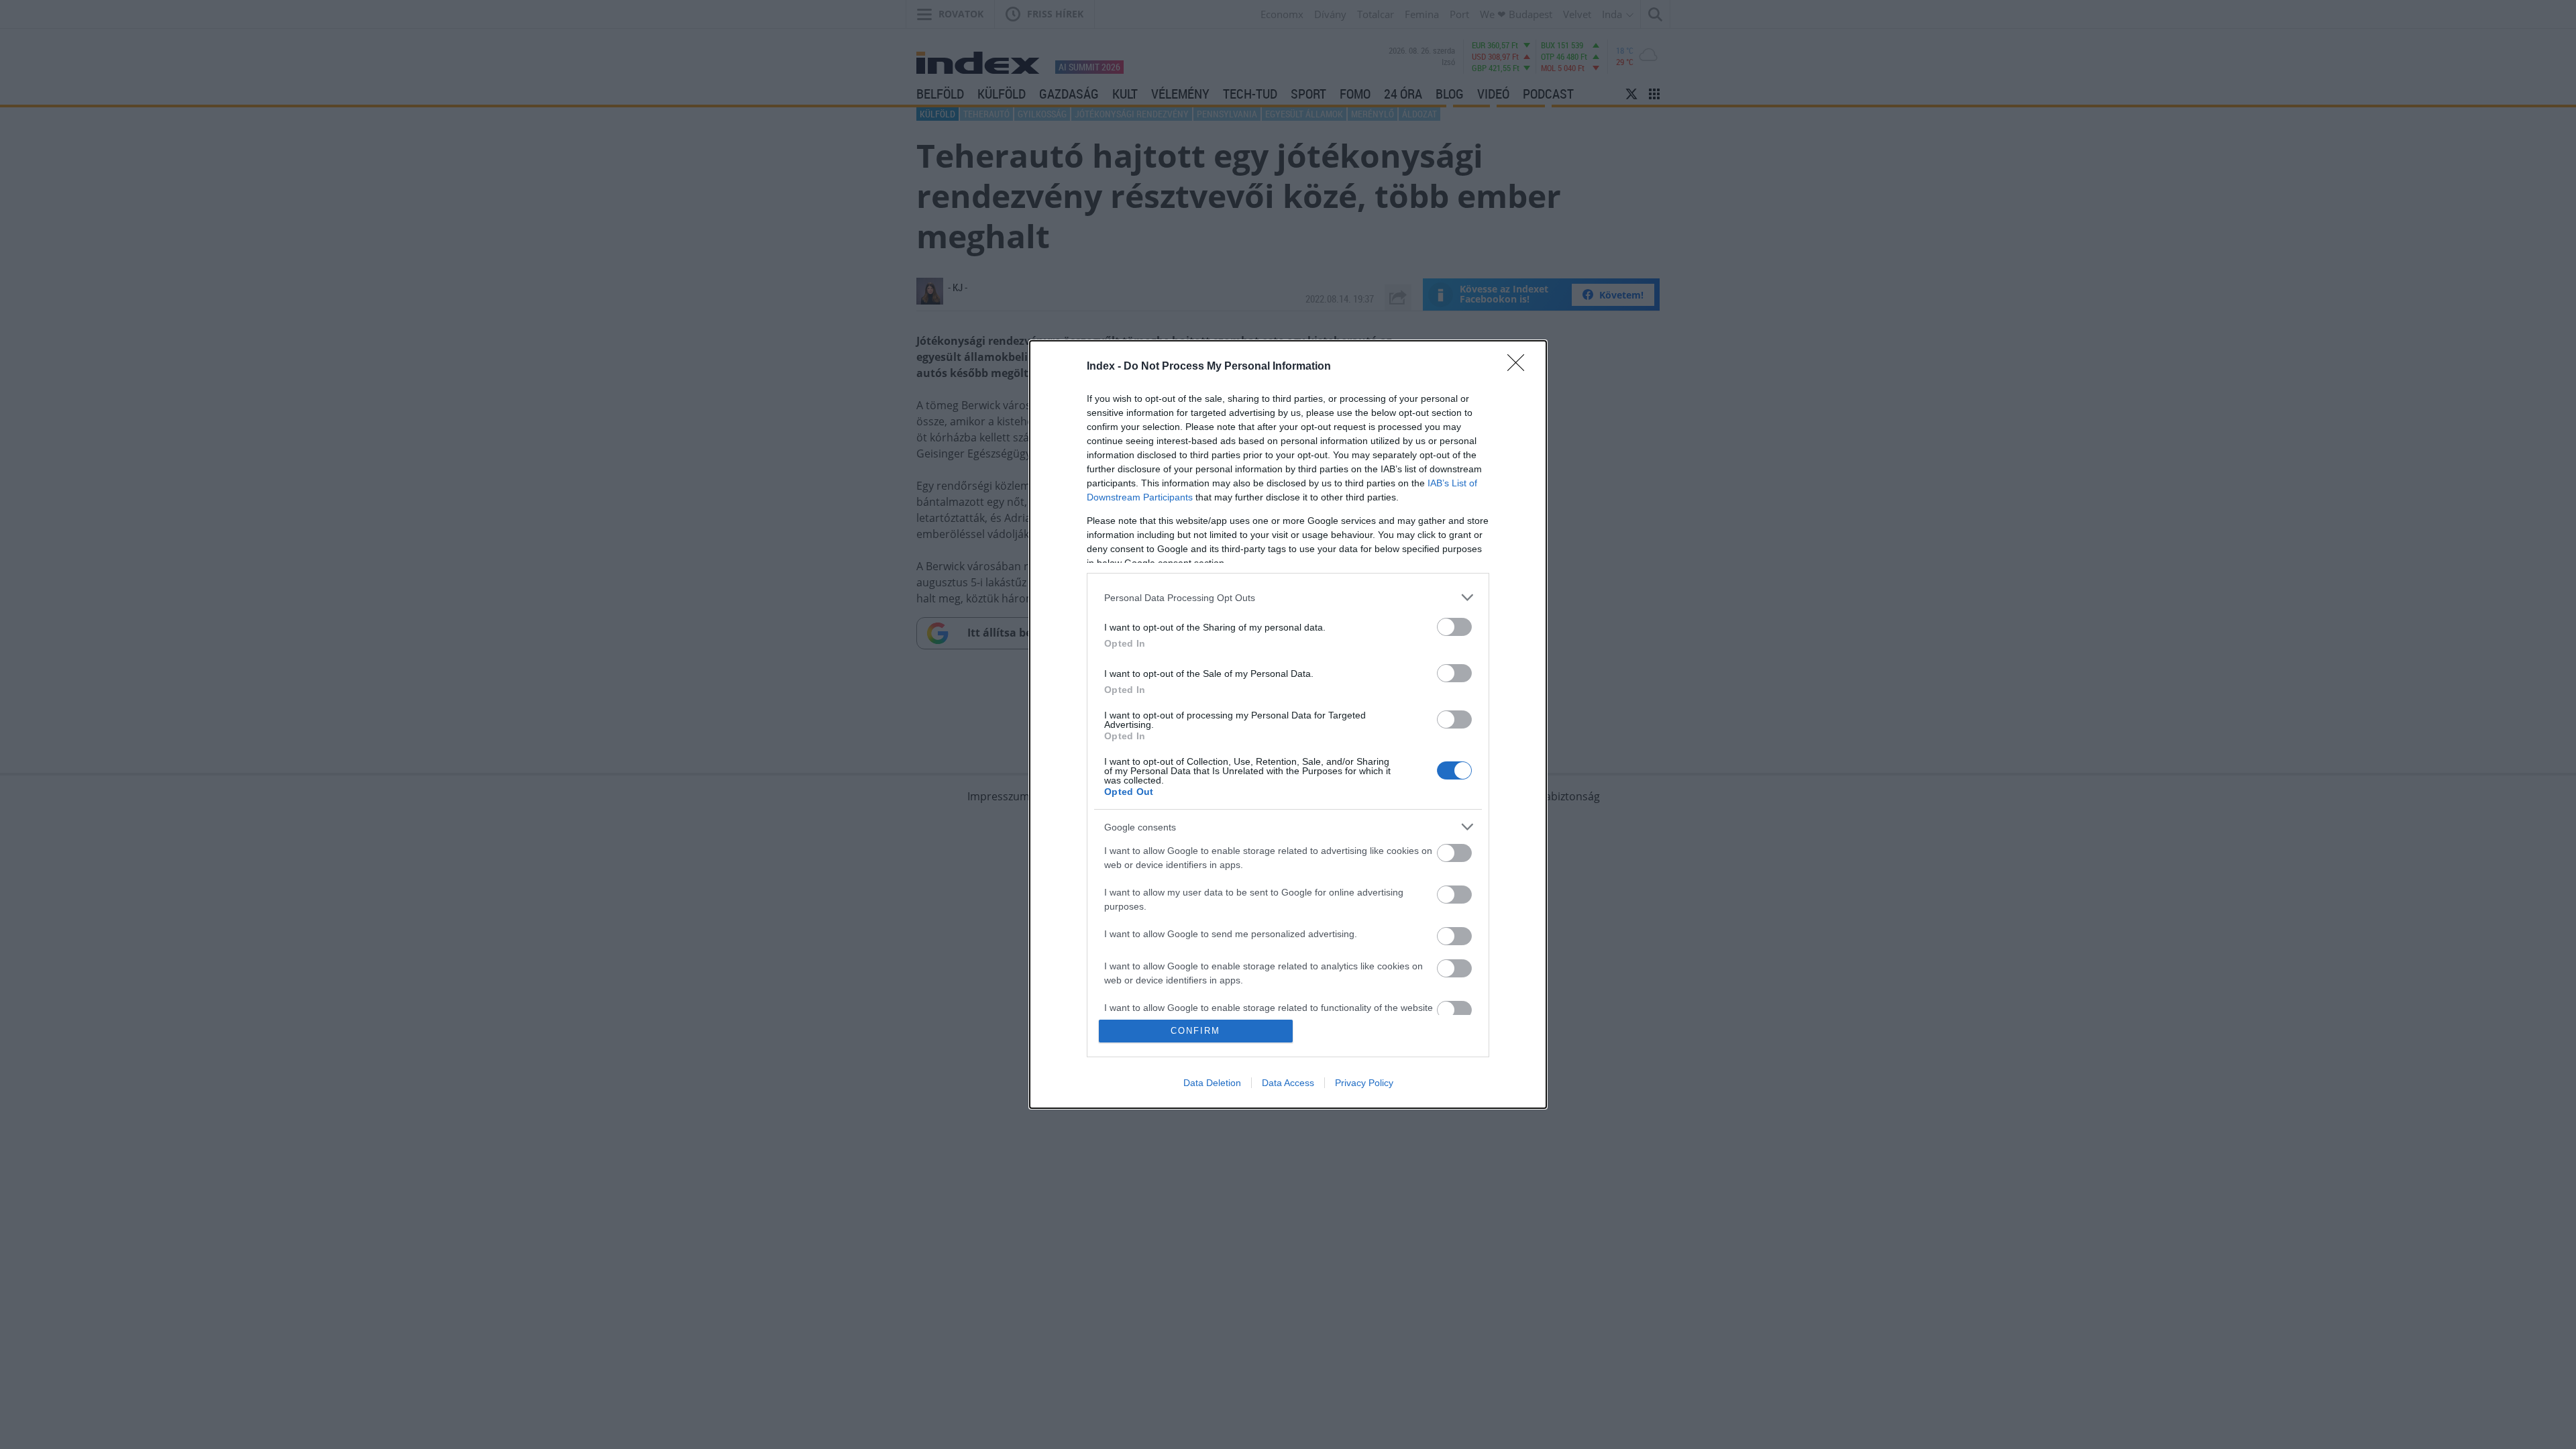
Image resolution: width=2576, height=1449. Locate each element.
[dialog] (1288, 724)
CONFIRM (1195, 1031)
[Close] (1520, 367)
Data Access (1288, 1083)
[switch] (1454, 627)
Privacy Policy (1364, 1083)
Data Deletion (1212, 1083)
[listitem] (1288, 597)
